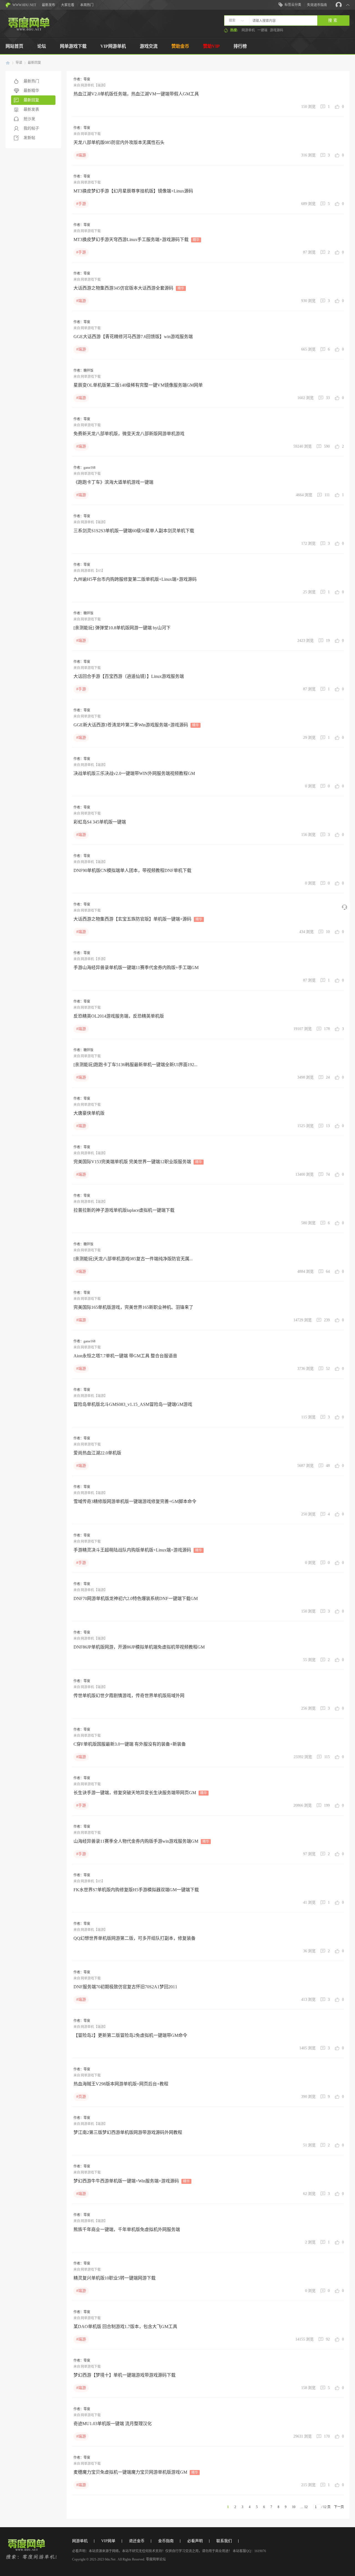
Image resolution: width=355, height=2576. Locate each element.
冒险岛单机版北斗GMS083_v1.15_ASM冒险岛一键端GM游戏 (133, 1404)
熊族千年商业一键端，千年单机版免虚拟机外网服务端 (127, 2229)
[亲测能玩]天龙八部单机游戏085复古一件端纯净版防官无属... (133, 1259)
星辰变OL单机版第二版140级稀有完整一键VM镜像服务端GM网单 (138, 385)
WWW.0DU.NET (24, 5)
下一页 (339, 2507)
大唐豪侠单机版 (89, 1113)
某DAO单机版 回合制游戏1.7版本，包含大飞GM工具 (125, 2327)
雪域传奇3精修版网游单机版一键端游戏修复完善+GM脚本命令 (135, 1501)
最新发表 (31, 109)
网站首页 (14, 46)
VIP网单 (108, 2541)
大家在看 (68, 5)
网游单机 (248, 30)
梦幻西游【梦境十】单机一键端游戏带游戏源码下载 (125, 2375)
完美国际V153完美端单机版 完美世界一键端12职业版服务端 (138, 1162)
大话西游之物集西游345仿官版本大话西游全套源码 (129, 288)
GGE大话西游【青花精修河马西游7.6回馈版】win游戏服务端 (133, 337)
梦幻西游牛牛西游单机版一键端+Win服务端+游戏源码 (132, 2181)
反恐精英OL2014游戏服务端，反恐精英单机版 (119, 1016)
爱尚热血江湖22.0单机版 (97, 1453)
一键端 (262, 30)
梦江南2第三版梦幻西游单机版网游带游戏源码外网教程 (128, 2132)
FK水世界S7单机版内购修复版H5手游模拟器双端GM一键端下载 (136, 1890)
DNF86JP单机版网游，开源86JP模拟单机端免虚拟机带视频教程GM (139, 1647)
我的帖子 (31, 128)
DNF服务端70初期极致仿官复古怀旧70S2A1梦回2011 (125, 1987)
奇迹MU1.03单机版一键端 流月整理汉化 (113, 2424)
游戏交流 (149, 46)
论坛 (42, 46)
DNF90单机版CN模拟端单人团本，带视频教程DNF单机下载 (132, 870)
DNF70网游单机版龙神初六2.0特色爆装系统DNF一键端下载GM (136, 1598)
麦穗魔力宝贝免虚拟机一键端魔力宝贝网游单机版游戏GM (136, 2472)
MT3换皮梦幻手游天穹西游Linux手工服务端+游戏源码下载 (136, 239)
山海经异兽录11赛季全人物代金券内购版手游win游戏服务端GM (141, 1841)
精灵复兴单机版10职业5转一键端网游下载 (115, 2278)
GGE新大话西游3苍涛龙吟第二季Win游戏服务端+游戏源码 (136, 725)
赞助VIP (211, 46)
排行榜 (240, 46)
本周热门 (87, 5)
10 (294, 2507)
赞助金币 (180, 46)
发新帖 (29, 138)
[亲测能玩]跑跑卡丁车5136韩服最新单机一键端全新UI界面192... (135, 1065)
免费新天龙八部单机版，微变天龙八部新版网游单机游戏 (129, 434)
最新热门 (31, 81)
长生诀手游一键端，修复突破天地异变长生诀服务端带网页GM (140, 1793)
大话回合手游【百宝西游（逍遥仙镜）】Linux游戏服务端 (129, 676)
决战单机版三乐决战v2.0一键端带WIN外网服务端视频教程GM (134, 773)
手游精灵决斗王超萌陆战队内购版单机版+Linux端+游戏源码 (138, 1550)
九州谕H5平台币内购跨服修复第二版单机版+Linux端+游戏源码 (135, 579)
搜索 (232, 21)
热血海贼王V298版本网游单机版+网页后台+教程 (121, 2084)
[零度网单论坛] (29, 29)
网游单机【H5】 (93, 571)
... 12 (304, 2507)
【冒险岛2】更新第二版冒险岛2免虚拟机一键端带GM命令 (130, 2035)
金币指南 (166, 2541)
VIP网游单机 (113, 46)
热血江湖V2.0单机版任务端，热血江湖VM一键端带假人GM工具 (136, 94)
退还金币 (137, 2541)
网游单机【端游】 (94, 85)
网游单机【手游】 (94, 959)
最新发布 (49, 5)
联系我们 (224, 2541)
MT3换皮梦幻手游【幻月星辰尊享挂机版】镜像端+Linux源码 (133, 191)
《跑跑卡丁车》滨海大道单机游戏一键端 (113, 482)
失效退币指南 (317, 5)
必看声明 (195, 2541)
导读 (19, 63)
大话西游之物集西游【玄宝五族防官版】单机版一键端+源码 (138, 919)
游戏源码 (277, 30)
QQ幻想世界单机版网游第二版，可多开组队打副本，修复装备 (135, 1938)
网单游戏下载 (73, 46)
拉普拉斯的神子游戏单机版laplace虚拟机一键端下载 (124, 1210)
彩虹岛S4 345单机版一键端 (100, 822)
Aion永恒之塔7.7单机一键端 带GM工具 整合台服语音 (125, 1356)
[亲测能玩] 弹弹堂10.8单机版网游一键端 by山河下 (122, 628)
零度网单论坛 (8, 63)
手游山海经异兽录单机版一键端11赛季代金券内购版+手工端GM (136, 968)
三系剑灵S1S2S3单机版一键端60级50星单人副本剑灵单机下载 (134, 531)
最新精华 (31, 91)
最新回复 (34, 63)
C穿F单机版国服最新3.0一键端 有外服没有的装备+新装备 (130, 1744)
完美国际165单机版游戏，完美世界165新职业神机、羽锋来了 (133, 1307)
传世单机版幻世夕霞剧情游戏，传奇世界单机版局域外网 (129, 1696)
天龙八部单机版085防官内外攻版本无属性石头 (119, 142)
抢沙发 (29, 119)
